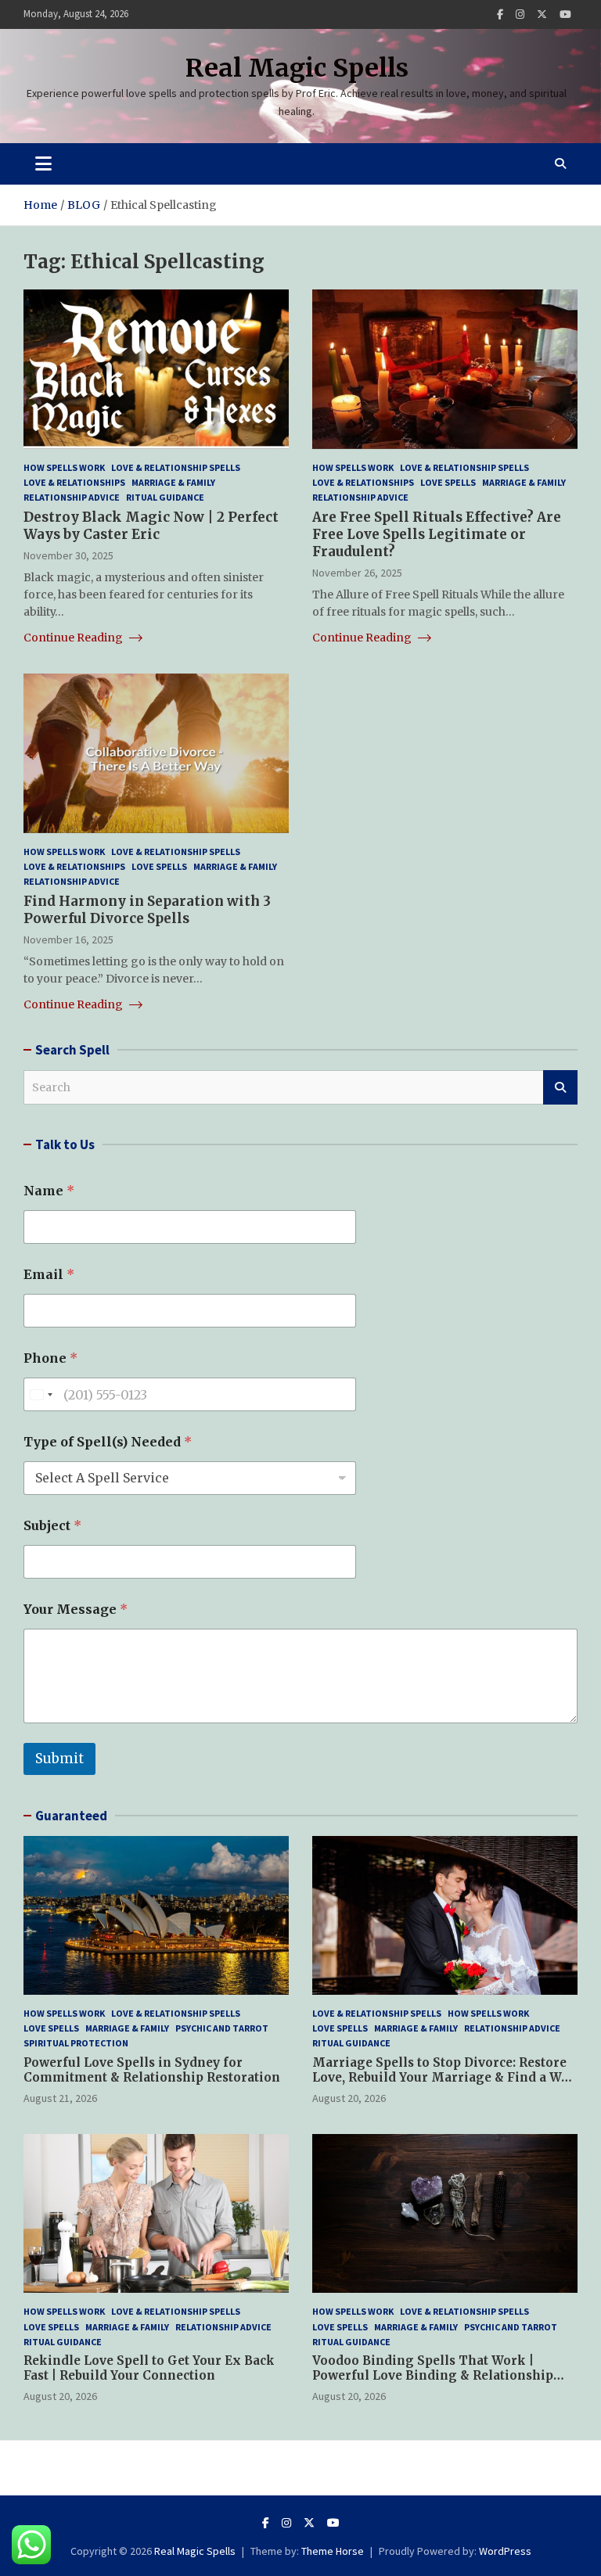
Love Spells (448, 482)
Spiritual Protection (76, 2043)
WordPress (505, 2551)
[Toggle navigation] (43, 163)
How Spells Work (64, 467)
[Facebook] (500, 14)
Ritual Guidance (165, 497)
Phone (50, 1358)
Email (49, 1275)
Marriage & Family (173, 482)
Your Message (76, 1610)
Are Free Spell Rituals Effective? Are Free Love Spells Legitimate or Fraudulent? (437, 534)
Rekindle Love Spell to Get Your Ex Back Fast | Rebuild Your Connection (149, 2368)
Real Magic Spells (297, 68)
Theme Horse (333, 2551)
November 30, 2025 (68, 555)
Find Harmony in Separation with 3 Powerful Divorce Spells (147, 910)
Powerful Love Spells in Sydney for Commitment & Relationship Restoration (152, 2070)
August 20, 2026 (349, 2098)
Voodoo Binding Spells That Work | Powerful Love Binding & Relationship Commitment (433, 2376)
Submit (59, 1759)
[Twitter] (542, 14)
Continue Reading (74, 638)
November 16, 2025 (68, 940)
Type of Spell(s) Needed (108, 1442)
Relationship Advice (72, 497)
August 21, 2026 (60, 2098)
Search (560, 1087)
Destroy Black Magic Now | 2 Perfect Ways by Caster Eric (151, 526)
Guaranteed (71, 1816)
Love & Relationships (74, 482)
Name (49, 1191)
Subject (52, 1526)
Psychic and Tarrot (222, 2028)
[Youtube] (565, 14)
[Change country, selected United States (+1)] (41, 1394)
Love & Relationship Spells (176, 467)
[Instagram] (520, 14)
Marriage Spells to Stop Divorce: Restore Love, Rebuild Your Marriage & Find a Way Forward (444, 2078)
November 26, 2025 (357, 573)
